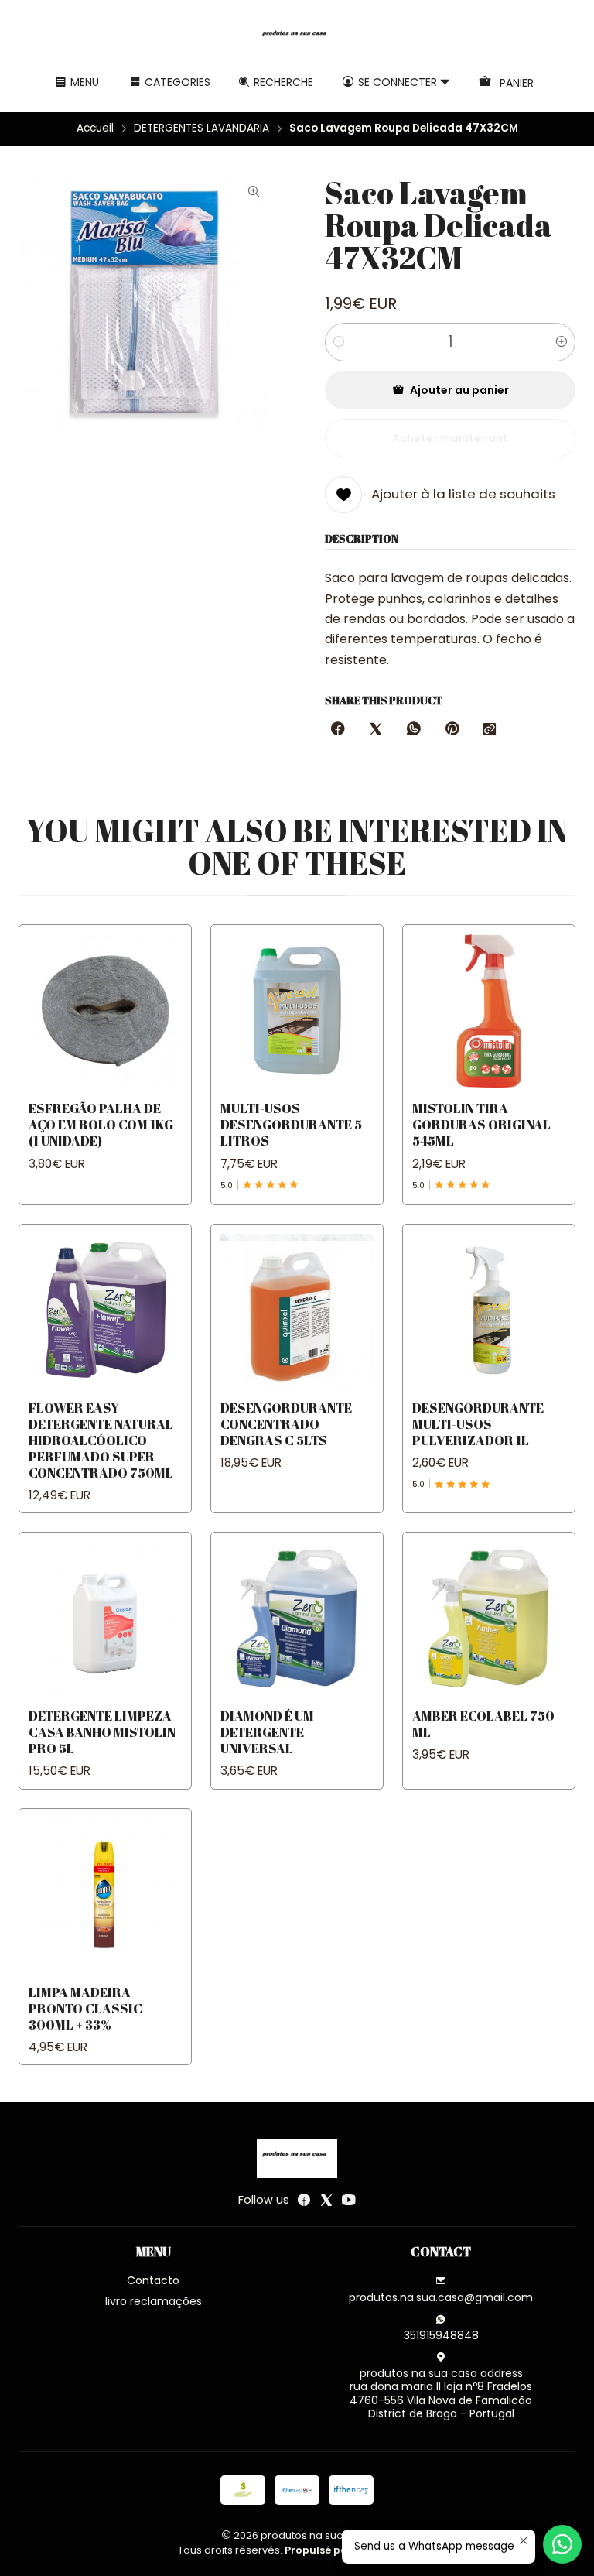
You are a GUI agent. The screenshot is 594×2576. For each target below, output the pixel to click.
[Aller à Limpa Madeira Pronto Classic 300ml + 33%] (105, 1895)
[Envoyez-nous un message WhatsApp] (562, 2544)
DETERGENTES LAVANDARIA (201, 128)
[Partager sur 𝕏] (376, 730)
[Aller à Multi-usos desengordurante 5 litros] (297, 1011)
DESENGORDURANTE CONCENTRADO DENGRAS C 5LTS (286, 1424)
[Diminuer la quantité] (339, 342)
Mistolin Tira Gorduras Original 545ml (481, 1124)
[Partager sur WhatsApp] (414, 730)
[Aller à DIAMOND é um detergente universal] (297, 1619)
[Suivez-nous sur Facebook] (304, 2200)
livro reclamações (154, 2301)
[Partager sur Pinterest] (452, 730)
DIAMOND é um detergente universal (267, 1732)
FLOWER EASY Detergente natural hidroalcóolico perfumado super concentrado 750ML (101, 1440)
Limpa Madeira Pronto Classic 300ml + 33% (85, 2008)
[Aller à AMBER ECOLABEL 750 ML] (489, 1619)
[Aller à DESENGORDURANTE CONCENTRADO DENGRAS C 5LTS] (297, 1310)
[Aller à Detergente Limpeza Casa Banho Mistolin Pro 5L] (105, 1619)
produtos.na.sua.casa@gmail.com (441, 2297)
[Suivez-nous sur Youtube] (349, 2200)
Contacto (153, 2280)
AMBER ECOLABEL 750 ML (483, 1724)
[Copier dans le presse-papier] (490, 730)
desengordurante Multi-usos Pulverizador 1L (478, 1424)
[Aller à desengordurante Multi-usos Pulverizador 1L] (489, 1310)
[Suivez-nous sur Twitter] (326, 2200)
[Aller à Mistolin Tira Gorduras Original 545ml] (489, 1011)
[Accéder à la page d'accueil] (297, 38)
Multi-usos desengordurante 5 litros (291, 1124)
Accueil (95, 128)
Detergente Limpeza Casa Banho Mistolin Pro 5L (102, 1732)
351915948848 (441, 2335)
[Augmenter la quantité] (562, 342)
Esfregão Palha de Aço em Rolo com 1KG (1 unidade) (101, 1124)
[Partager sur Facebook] (338, 730)
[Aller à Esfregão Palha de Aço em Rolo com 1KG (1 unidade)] (105, 1011)
